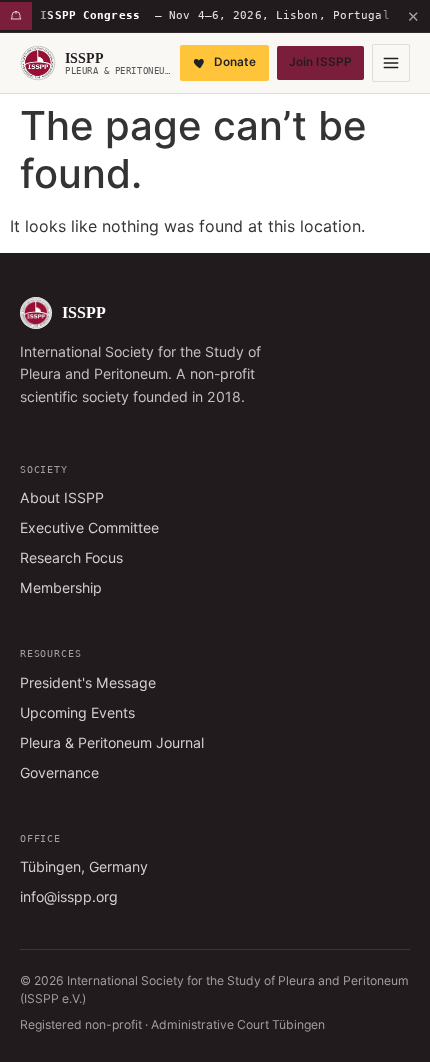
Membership (61, 587)
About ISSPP (62, 497)
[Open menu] (391, 63)
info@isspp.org (69, 896)
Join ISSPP (320, 62)
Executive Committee (89, 527)
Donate (235, 62)
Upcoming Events (77, 712)
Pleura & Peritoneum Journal (112, 742)
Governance (59, 772)
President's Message (88, 682)
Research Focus (71, 557)
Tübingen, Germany (84, 866)
